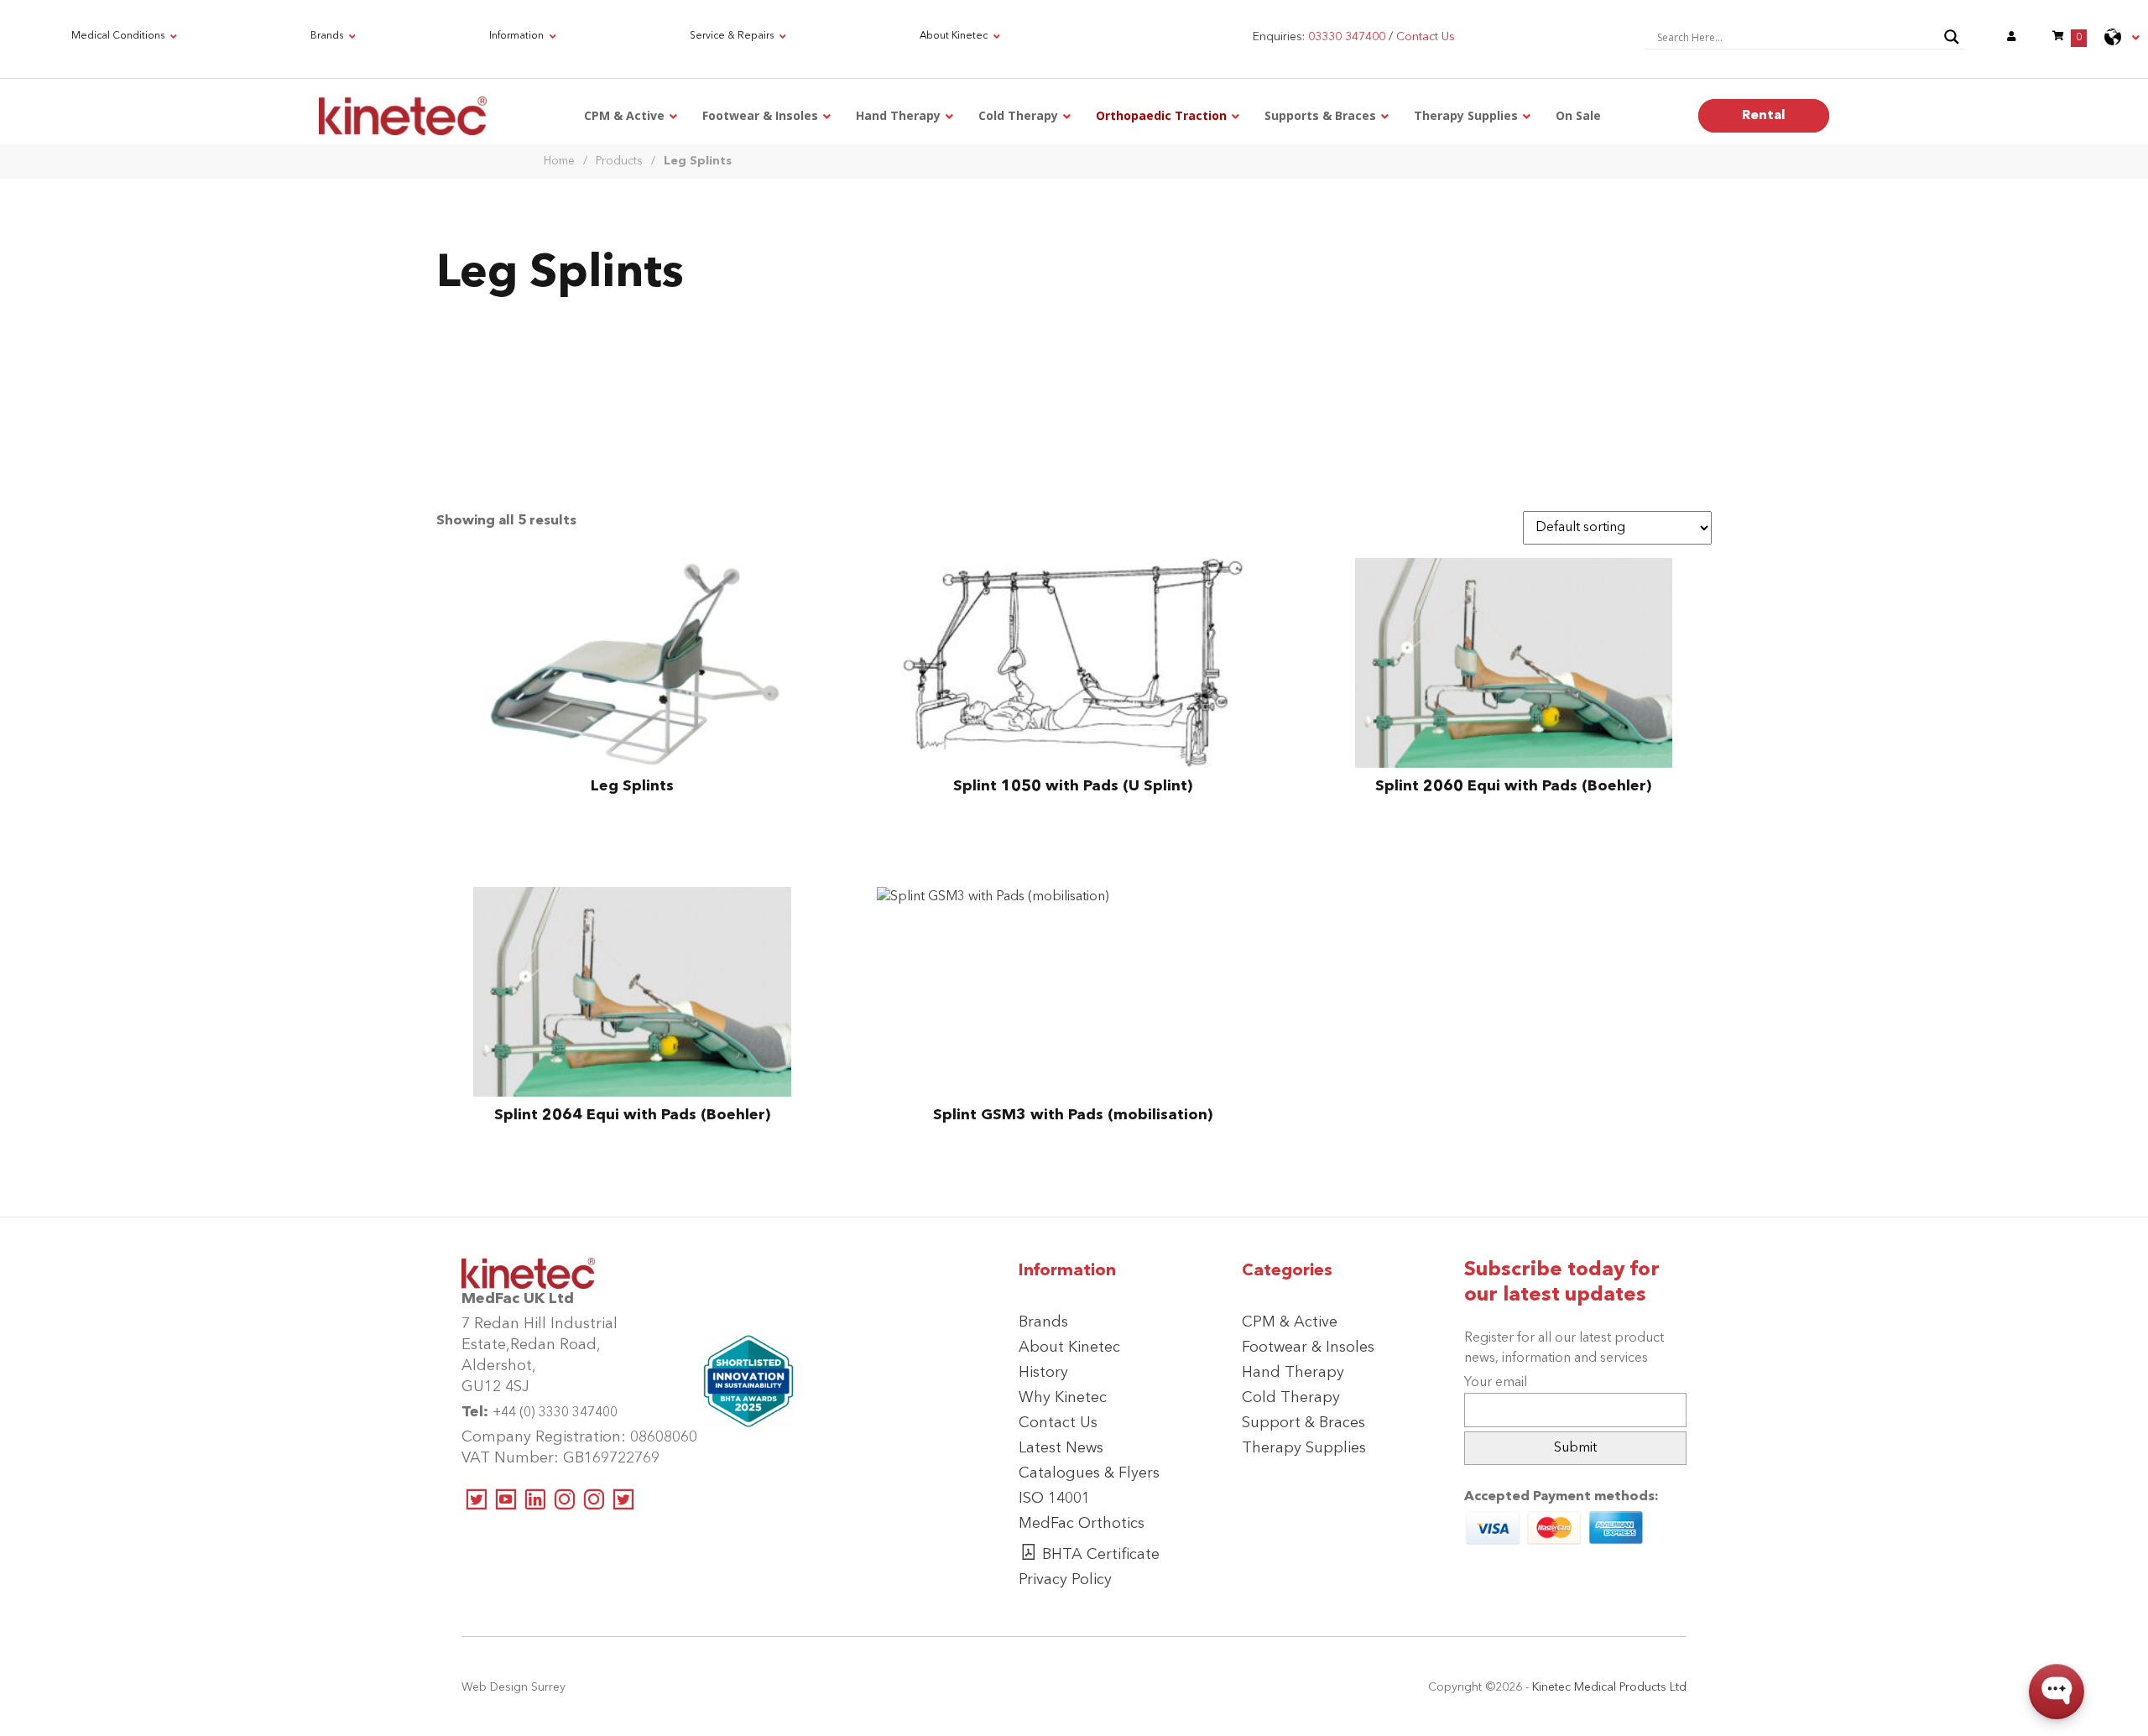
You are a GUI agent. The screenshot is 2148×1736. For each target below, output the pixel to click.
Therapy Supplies (1304, 1448)
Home (559, 161)
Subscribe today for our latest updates (1562, 1283)
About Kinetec (1069, 1348)
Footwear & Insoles (1308, 1348)
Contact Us (1058, 1423)
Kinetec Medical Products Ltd (1609, 1687)
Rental (1764, 116)
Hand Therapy (1293, 1373)
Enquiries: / (1354, 37)
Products (619, 161)
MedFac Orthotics (1082, 1524)
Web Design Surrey (514, 1687)
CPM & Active (1290, 1322)
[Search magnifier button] (1952, 37)
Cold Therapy (1291, 1398)
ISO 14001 (1054, 1499)
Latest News (1061, 1448)
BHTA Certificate (1101, 1555)
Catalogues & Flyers (1089, 1473)
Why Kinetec (1063, 1398)
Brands (1043, 1322)
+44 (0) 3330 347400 (555, 1413)
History (1043, 1373)
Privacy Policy (1065, 1580)
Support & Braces (1303, 1423)
